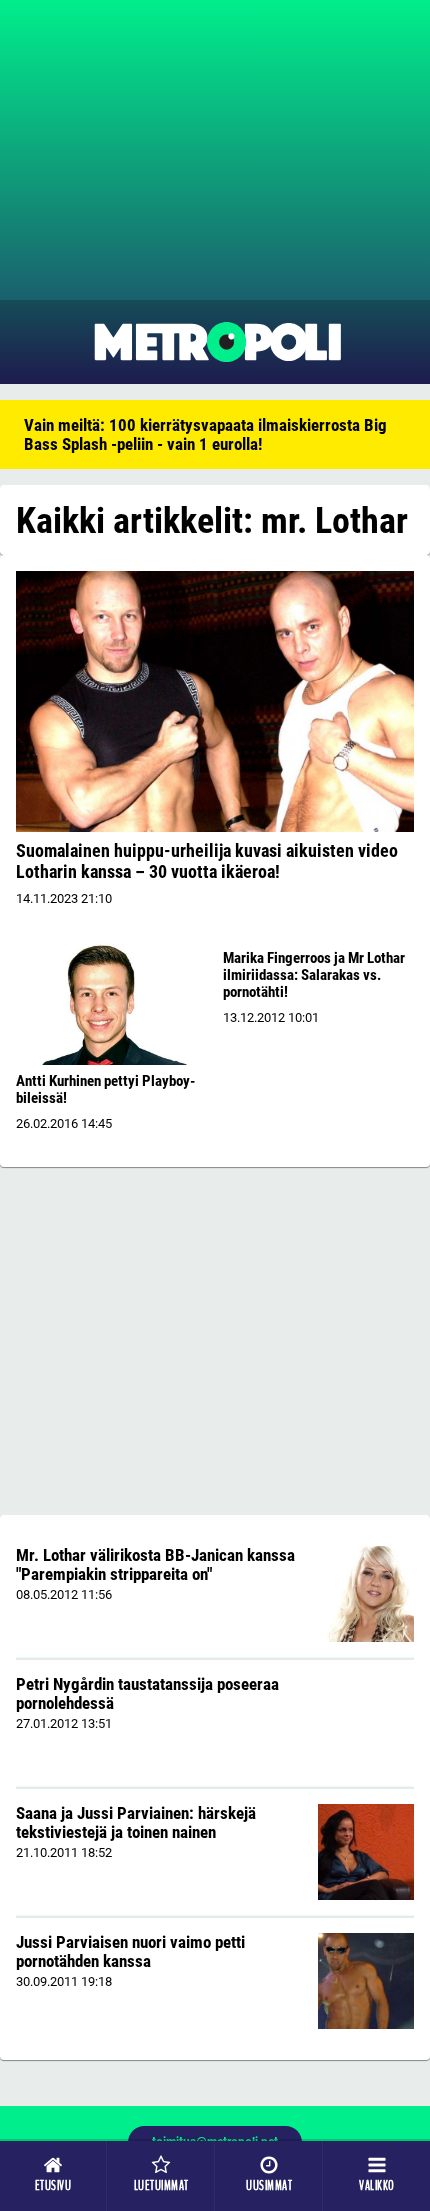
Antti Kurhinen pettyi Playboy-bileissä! (105, 1089)
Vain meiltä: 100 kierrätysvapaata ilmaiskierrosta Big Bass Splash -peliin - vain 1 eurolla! (205, 434)
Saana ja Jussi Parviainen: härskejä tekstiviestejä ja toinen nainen (136, 1822)
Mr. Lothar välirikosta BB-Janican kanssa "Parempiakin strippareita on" (155, 1564)
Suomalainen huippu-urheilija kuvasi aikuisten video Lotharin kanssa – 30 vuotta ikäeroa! (207, 861)
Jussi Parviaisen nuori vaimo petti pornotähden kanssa (130, 1951)
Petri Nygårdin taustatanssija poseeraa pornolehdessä (147, 1693)
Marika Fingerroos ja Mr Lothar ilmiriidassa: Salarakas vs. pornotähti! (314, 975)
